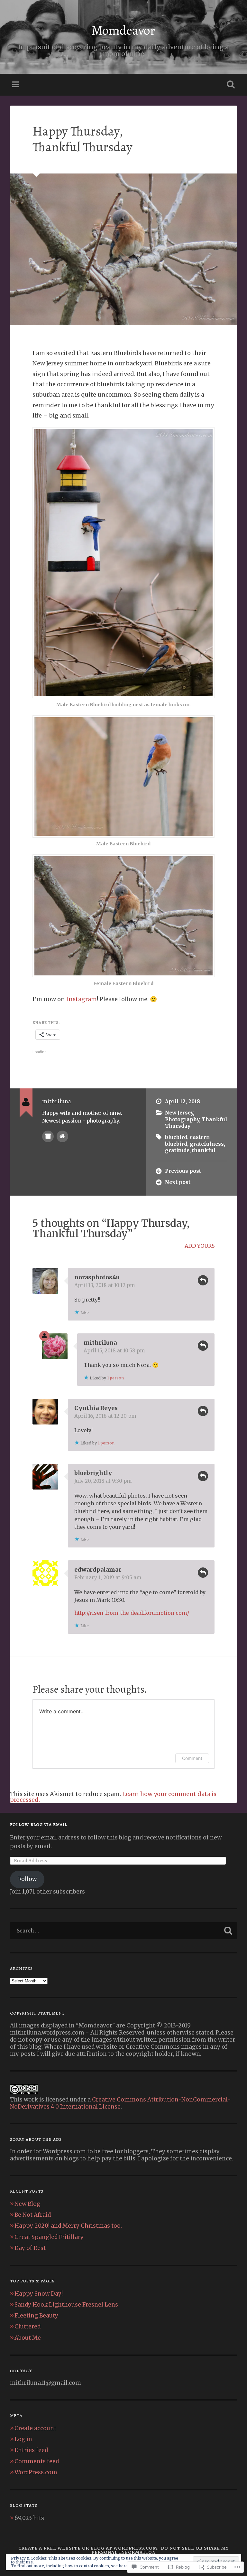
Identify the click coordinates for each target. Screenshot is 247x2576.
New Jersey (179, 1113)
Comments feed (37, 2461)
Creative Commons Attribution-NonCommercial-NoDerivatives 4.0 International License (120, 2103)
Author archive (48, 1136)
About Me (28, 2338)
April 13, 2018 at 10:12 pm (105, 1285)
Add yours (200, 1246)
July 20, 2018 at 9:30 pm (103, 1481)
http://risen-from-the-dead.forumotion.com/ (132, 1613)
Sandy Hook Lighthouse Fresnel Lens (66, 2305)
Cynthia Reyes (96, 1408)
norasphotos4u (97, 1277)
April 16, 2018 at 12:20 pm (105, 1416)
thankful (204, 1150)
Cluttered (27, 2327)
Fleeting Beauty (36, 2316)
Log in (23, 2439)
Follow (27, 1879)
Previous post (183, 1171)
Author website (62, 1136)
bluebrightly (93, 1473)
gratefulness (207, 1144)
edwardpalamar (98, 1570)
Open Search (230, 85)
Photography (182, 1119)
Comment (192, 1758)
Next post (178, 1182)
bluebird (176, 1137)
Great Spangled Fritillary (49, 2237)
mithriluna (100, 1343)
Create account (35, 2428)
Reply (203, 1280)
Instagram (82, 999)
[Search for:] (124, 1931)
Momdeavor (123, 30)
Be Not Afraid (33, 2215)
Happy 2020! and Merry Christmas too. (68, 2226)
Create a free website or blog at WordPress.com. (89, 2548)
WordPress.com (36, 2472)
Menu (16, 85)
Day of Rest (30, 2248)
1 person (115, 1378)
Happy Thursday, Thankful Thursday (82, 139)
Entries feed (31, 2450)
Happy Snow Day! (39, 2294)
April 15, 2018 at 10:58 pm (114, 1351)
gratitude (177, 1150)
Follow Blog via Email (39, 1824)
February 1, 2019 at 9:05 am (108, 1578)
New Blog (27, 2204)
